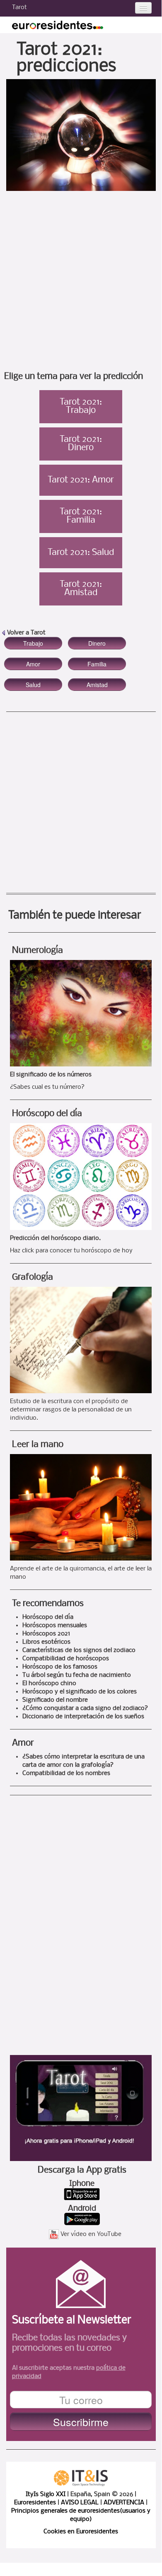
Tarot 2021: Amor (81, 480)
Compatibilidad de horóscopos (66, 1659)
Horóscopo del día (47, 1114)
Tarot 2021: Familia (81, 516)
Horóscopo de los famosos (60, 1667)
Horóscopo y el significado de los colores (80, 1692)
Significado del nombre (55, 1700)
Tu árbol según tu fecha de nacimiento (77, 1675)
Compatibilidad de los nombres (66, 1773)
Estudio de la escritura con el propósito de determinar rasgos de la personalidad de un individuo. (71, 1410)
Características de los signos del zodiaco (79, 1650)
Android (82, 2209)
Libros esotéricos (46, 1642)
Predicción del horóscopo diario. (55, 1238)
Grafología (33, 1277)
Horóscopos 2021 (46, 1634)
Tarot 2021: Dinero (81, 444)
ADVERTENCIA (124, 2503)
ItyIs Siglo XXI (46, 2494)
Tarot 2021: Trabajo (81, 407)
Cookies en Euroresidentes (81, 2532)
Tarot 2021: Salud (81, 553)
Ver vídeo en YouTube (91, 2234)
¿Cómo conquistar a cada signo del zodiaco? (85, 1708)
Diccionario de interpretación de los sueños (83, 1717)
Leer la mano (38, 1445)
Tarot (19, 7)
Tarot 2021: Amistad (81, 589)
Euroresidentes (35, 2503)
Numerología (37, 951)
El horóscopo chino (49, 1684)
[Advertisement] (81, 284)
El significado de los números (51, 1075)
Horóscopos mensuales (55, 1626)
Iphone (82, 2184)
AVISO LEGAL (80, 2503)
